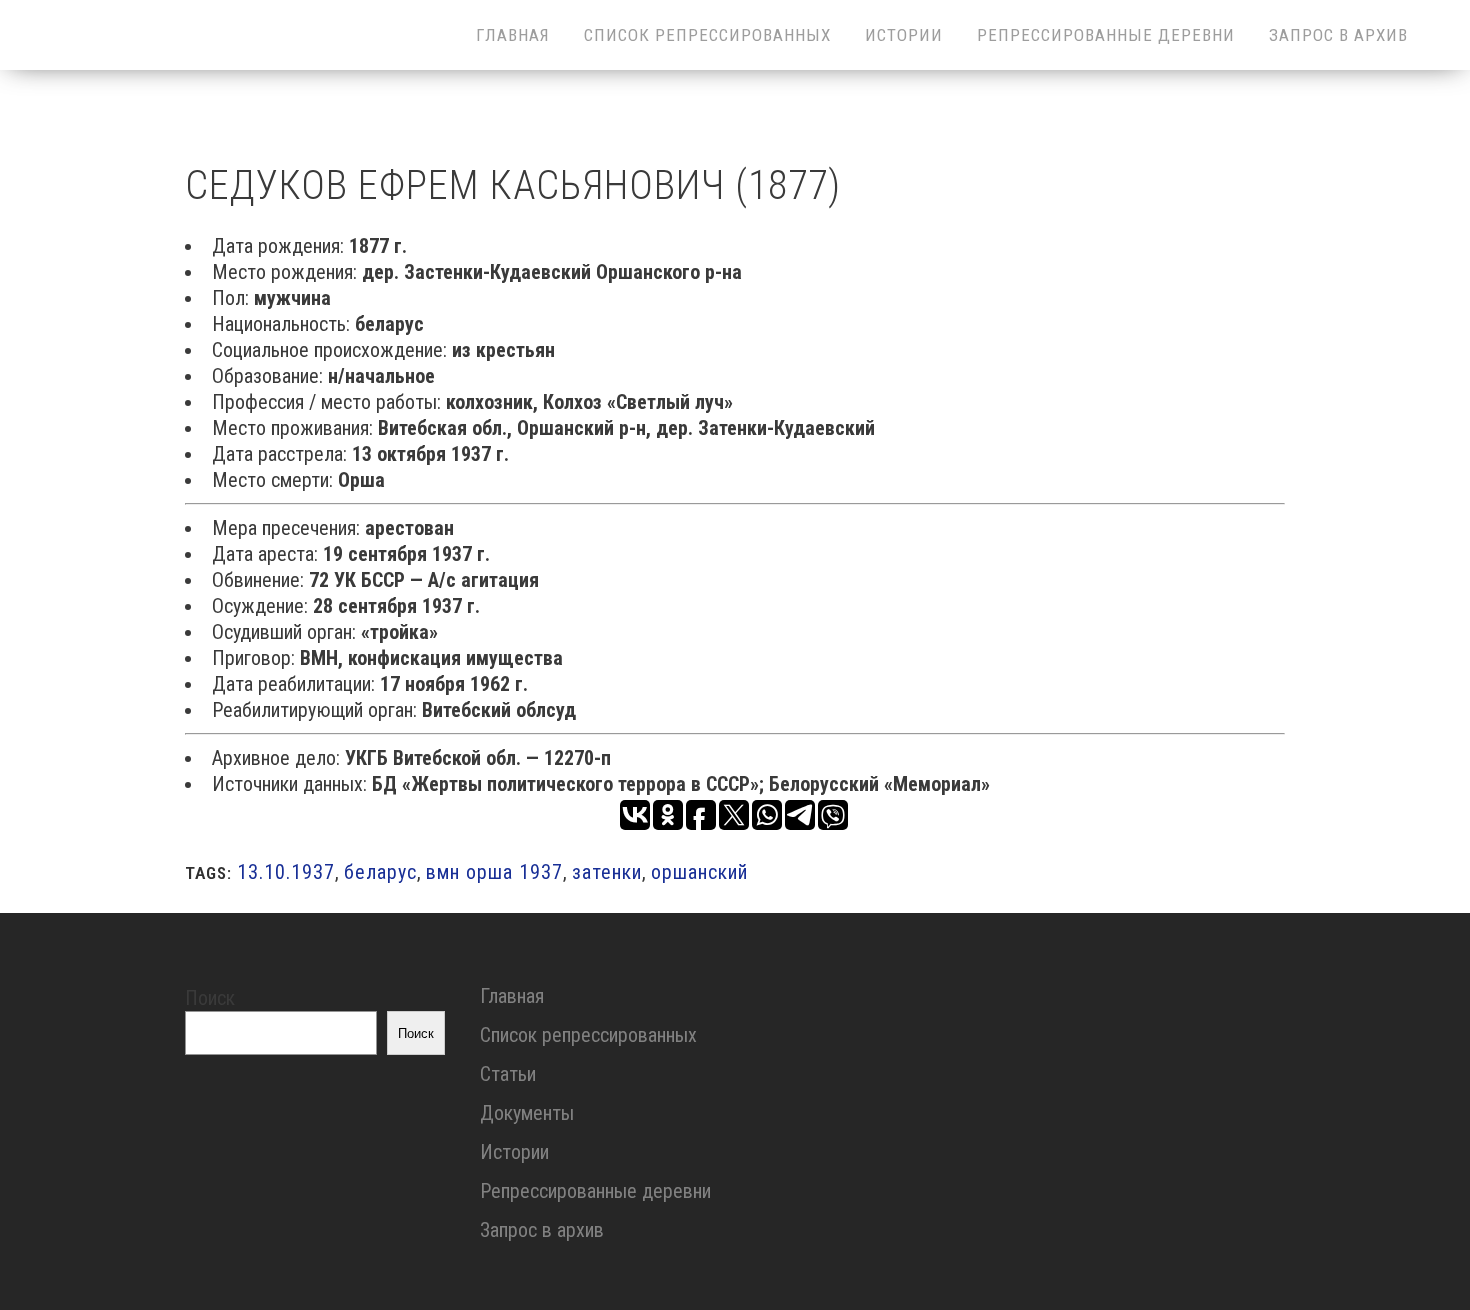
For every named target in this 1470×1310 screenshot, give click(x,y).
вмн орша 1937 (494, 872)
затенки (607, 872)
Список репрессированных (588, 1035)
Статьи (508, 1074)
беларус (380, 872)
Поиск (210, 998)
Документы (527, 1113)
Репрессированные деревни (595, 1191)
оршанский (699, 872)
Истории (514, 1152)
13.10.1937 (286, 872)
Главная (512, 996)
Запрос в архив (542, 1230)
